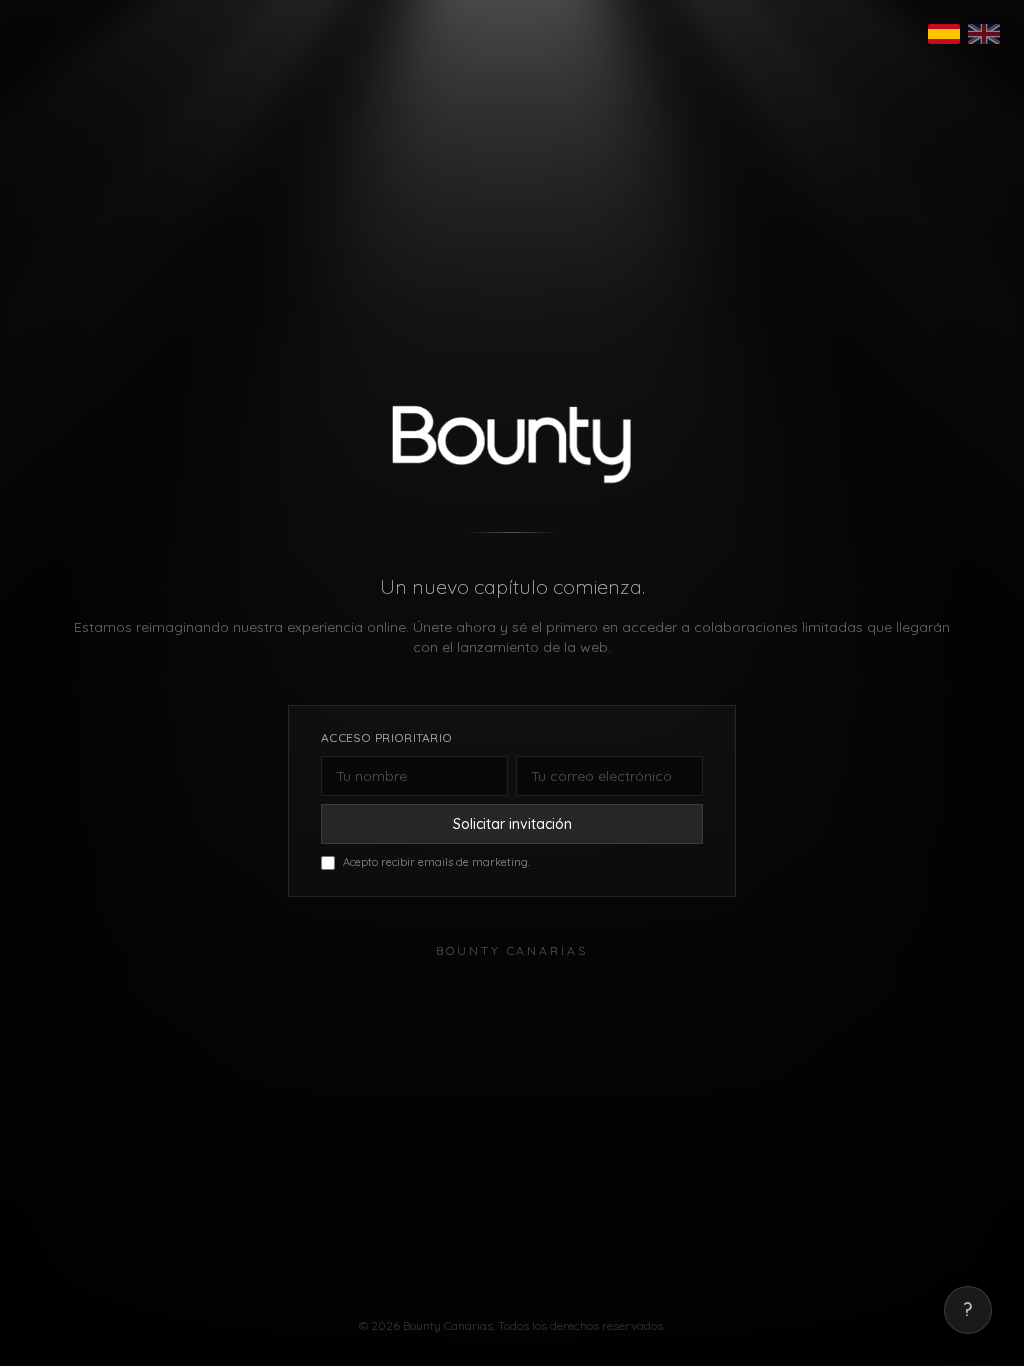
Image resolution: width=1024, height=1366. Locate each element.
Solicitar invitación (512, 824)
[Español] (944, 34)
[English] (984, 34)
